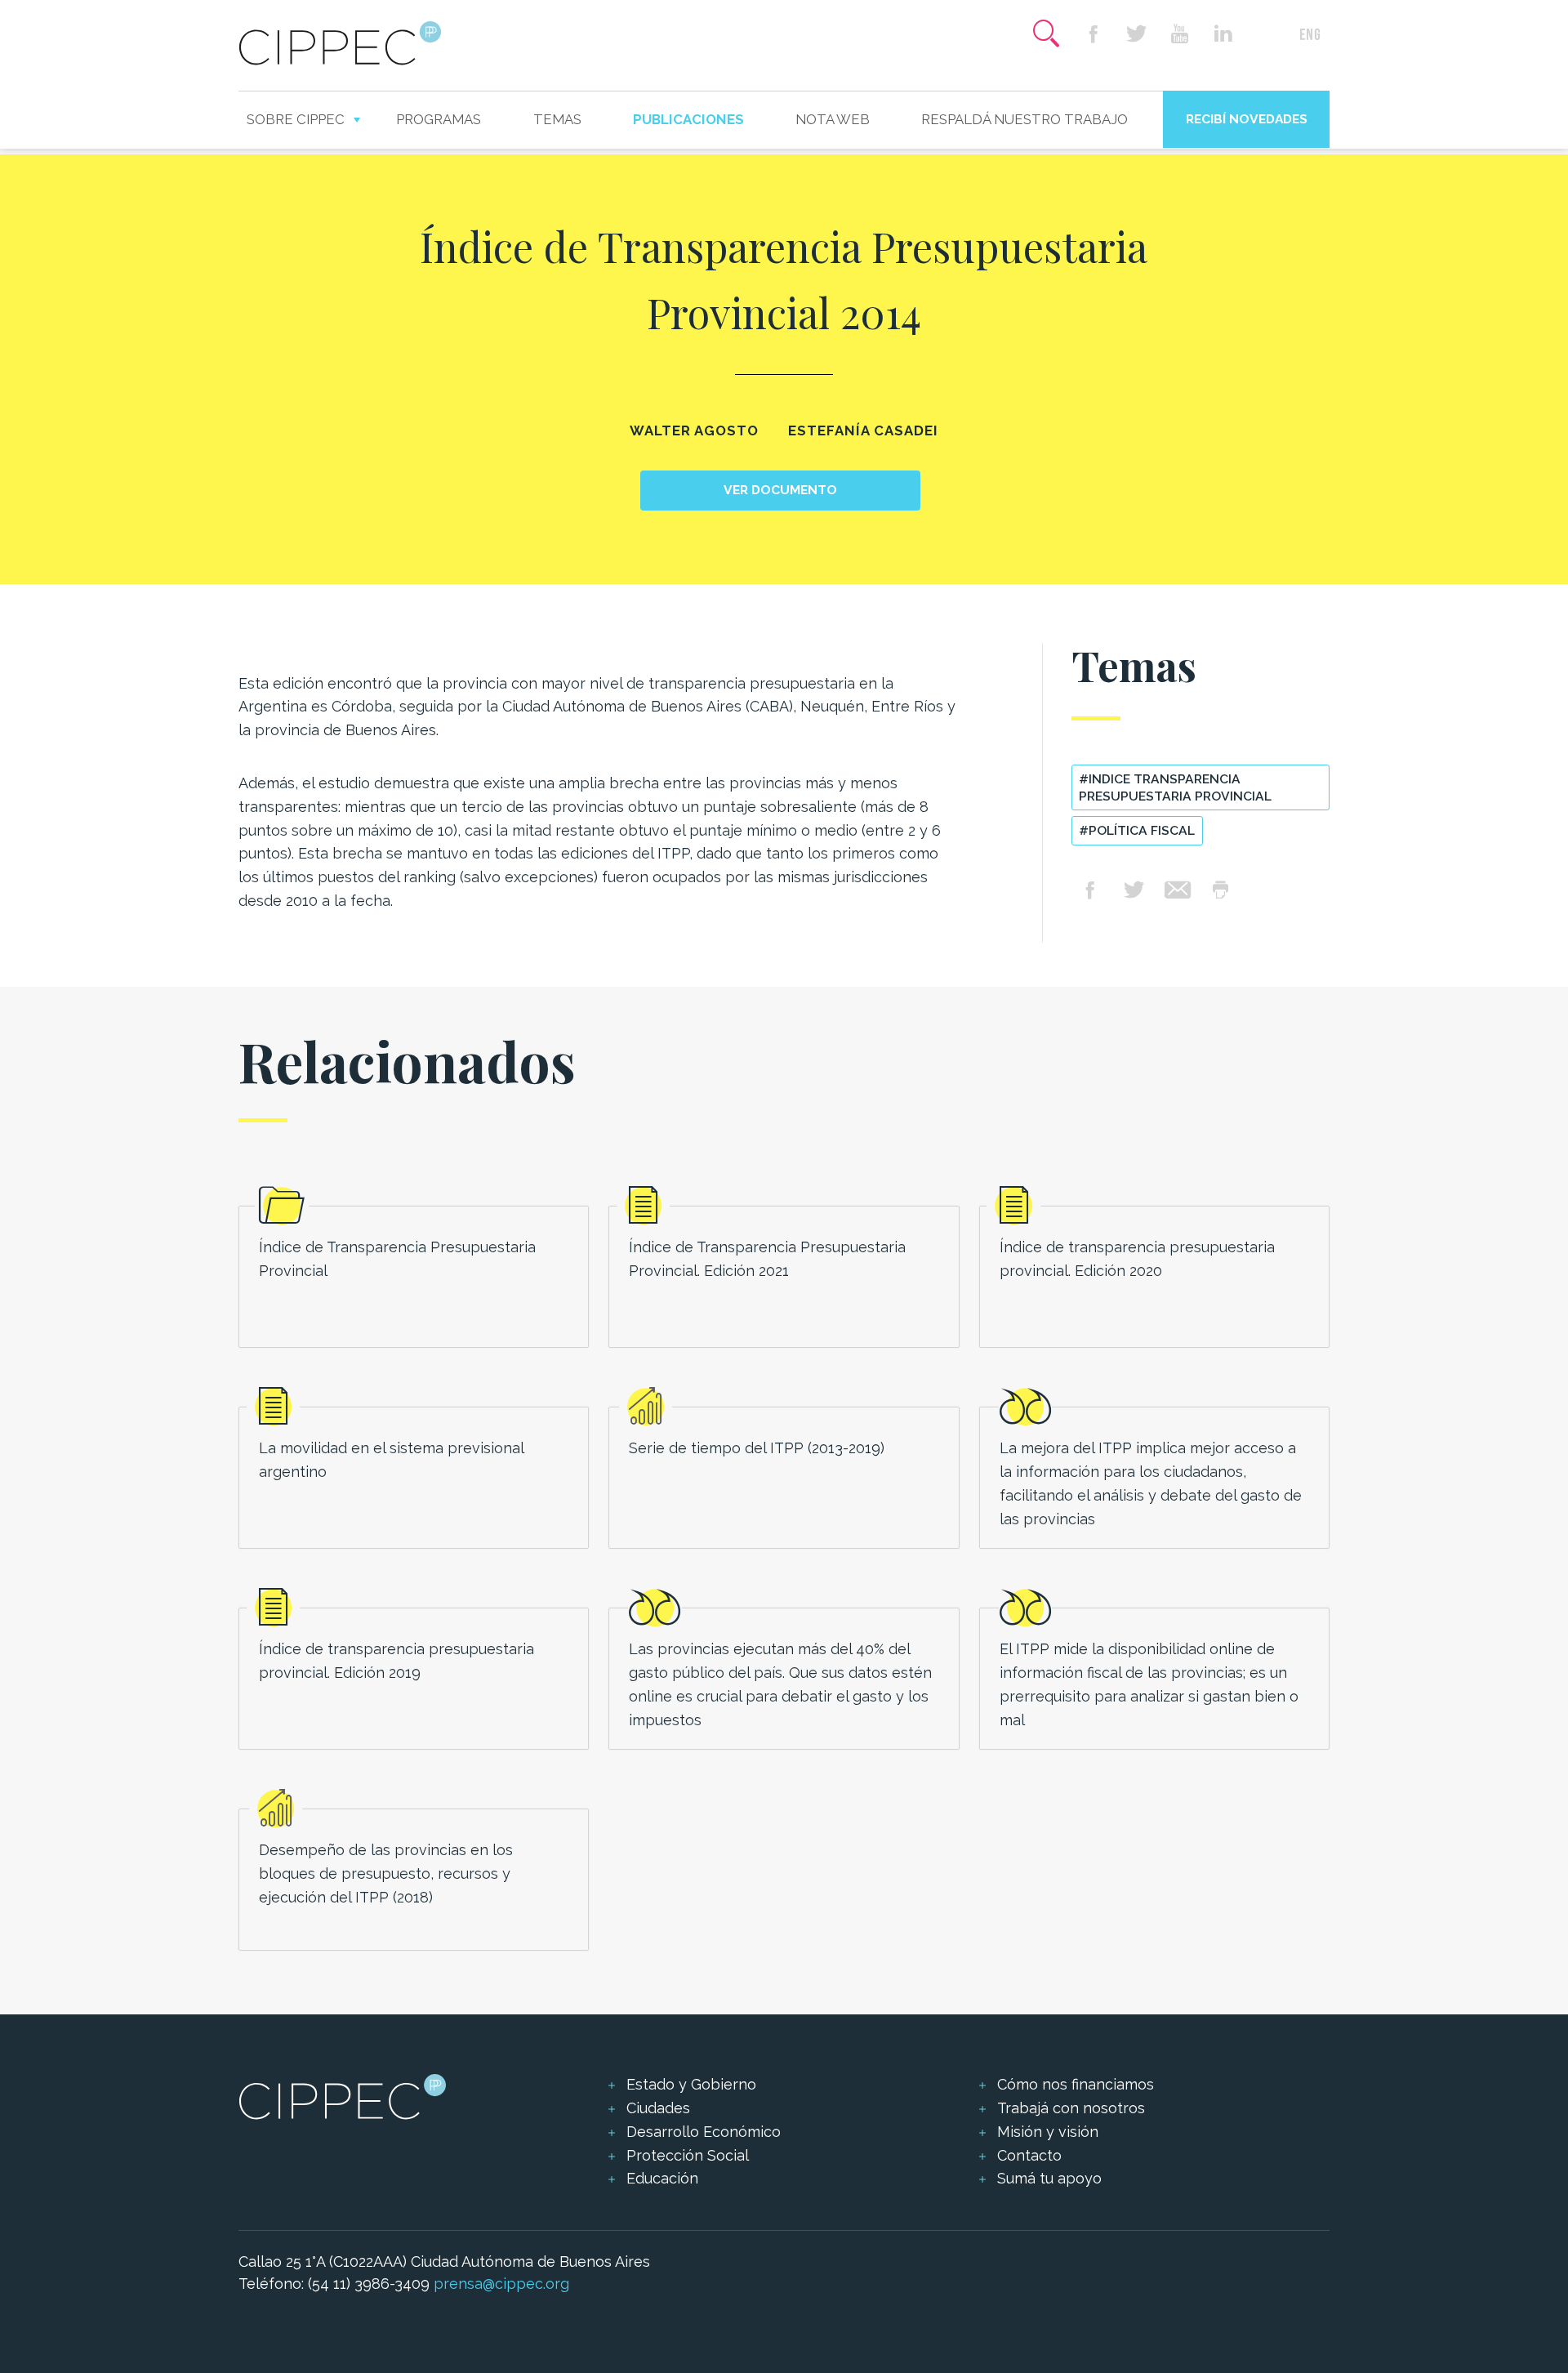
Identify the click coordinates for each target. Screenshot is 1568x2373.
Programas (439, 119)
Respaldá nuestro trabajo (1025, 119)
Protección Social (688, 2155)
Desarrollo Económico (704, 2132)
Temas (557, 119)
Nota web (833, 119)
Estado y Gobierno (691, 2084)
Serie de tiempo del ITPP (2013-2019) (757, 1448)
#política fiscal (1137, 830)
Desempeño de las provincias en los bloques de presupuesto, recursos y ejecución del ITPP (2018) (386, 1873)
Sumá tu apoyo (1049, 2178)
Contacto (1029, 2155)
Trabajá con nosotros (1071, 2108)
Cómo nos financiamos (1076, 2084)
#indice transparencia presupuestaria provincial (1175, 787)
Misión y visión (1048, 2132)
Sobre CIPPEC (296, 119)
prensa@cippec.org (501, 2284)
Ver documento (780, 490)
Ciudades (658, 2108)
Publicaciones (688, 119)
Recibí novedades (1247, 119)
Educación (662, 2178)
